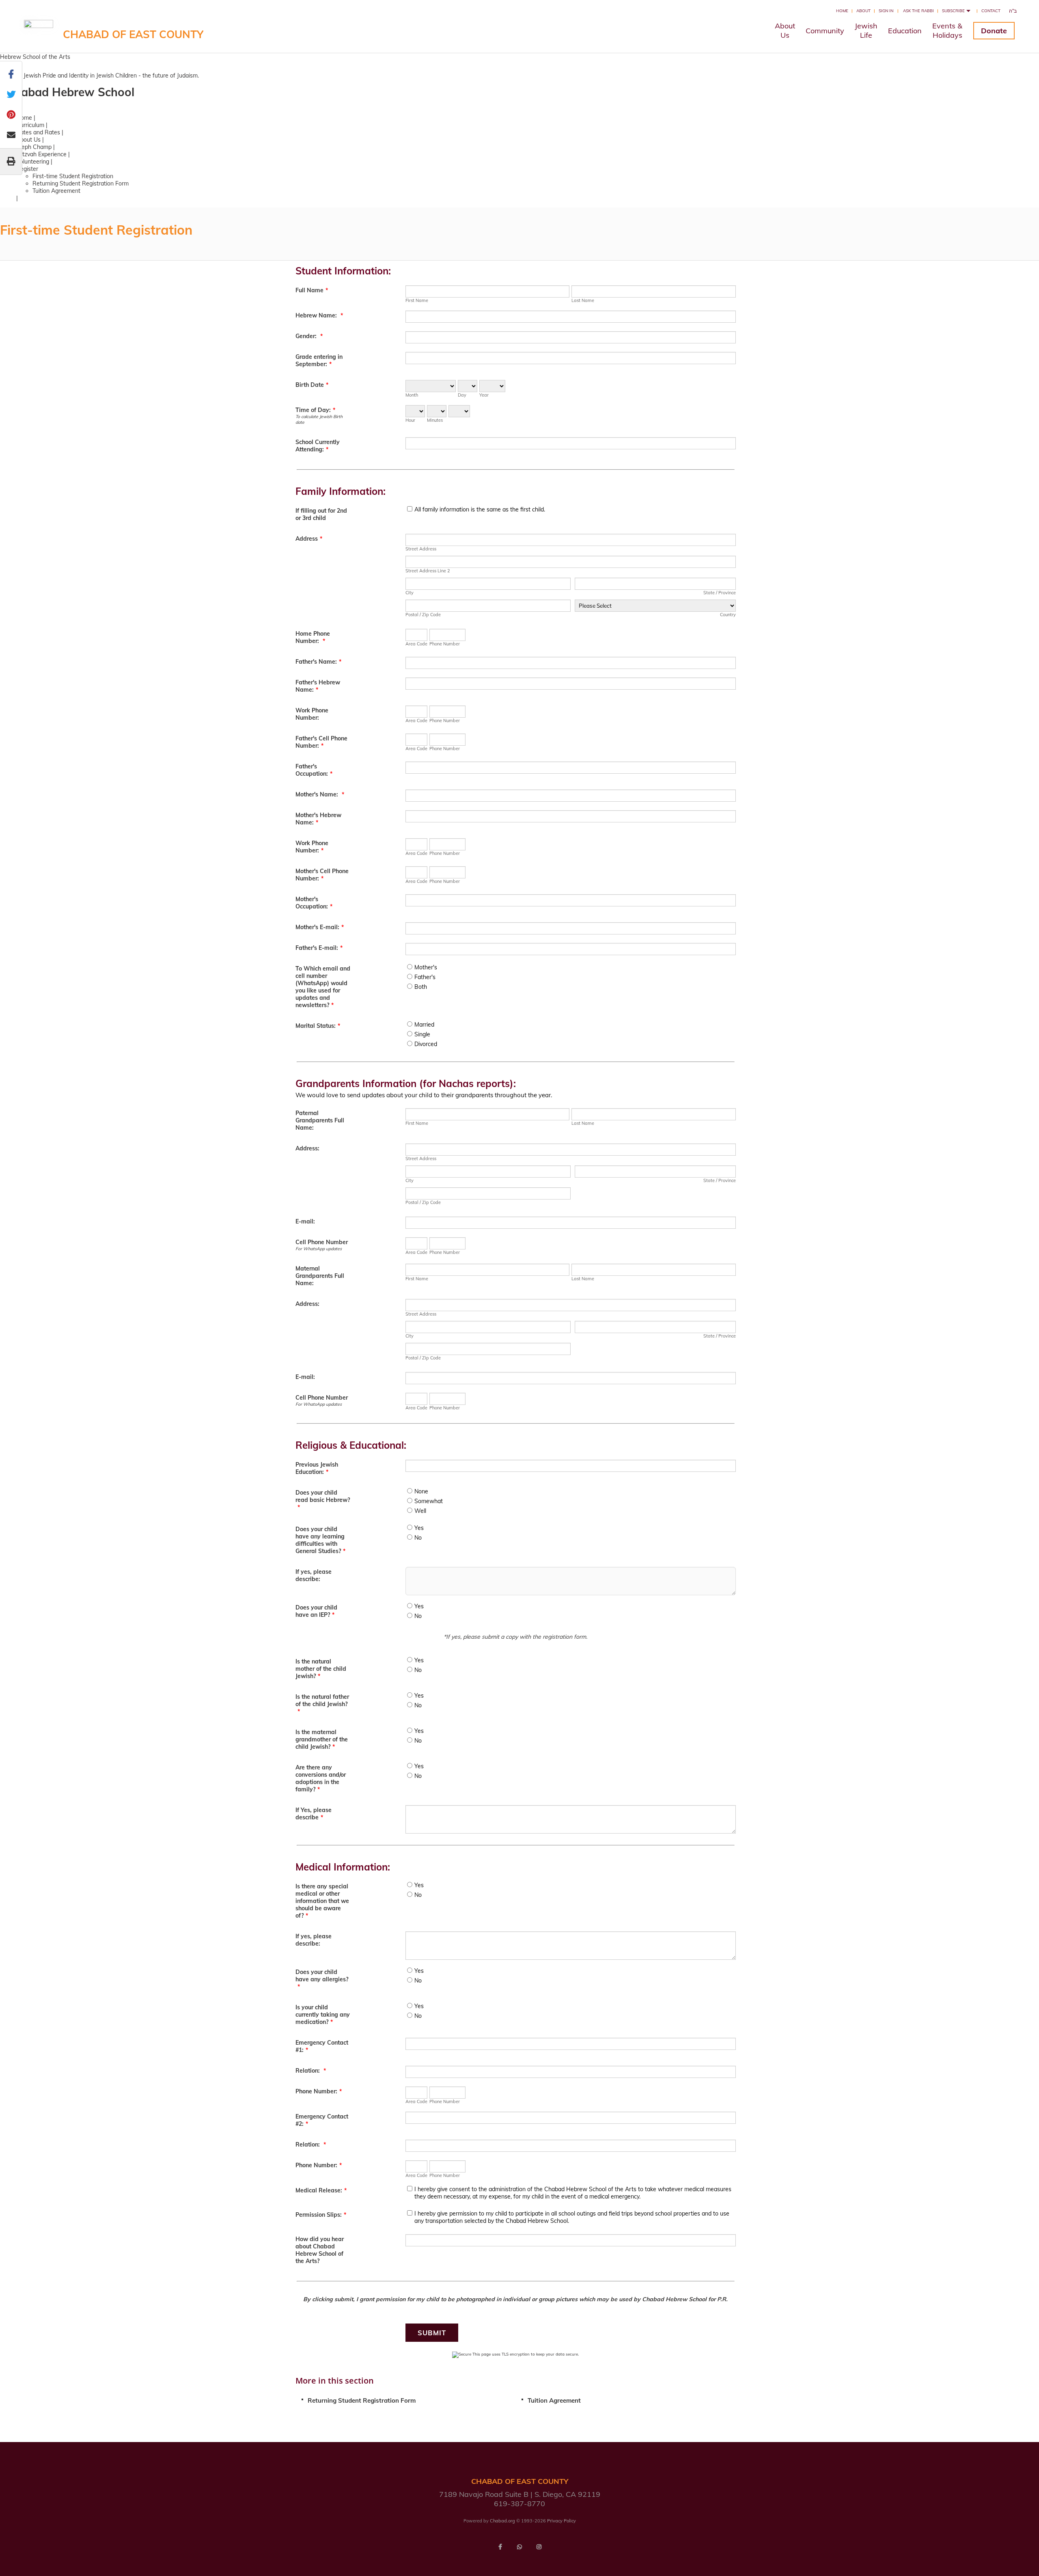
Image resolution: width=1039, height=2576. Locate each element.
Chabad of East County (133, 34)
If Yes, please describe (314, 1814)
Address (309, 539)
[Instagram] (539, 2547)
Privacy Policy (562, 2521)
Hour (410, 420)
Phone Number (445, 644)
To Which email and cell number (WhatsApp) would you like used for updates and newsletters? (323, 987)
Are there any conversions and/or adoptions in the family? (321, 1778)
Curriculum (30, 125)
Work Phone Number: (312, 714)
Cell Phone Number (322, 1242)
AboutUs (785, 30)
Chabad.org (502, 2521)
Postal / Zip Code (423, 615)
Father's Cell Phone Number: (321, 742)
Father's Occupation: (314, 770)
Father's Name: (318, 662)
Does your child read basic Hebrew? (323, 1500)
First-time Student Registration (73, 176)
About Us (28, 140)
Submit (432, 2333)
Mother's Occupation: (314, 903)
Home (842, 11)
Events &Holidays (947, 30)
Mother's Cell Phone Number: (322, 875)
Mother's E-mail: (320, 927)
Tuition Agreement (56, 191)
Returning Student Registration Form (81, 183)
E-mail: (305, 1221)
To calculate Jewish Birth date (319, 419)
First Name (417, 300)
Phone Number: (319, 2091)
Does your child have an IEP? (316, 1611)
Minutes (435, 420)
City (410, 593)
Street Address (421, 549)
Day (462, 395)
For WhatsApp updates (319, 1249)
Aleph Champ (34, 147)
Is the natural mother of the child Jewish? (321, 1669)
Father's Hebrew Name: (318, 686)
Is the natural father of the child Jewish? (322, 1704)
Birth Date (312, 385)
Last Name (583, 300)
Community (825, 31)
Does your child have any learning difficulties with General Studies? (320, 1540)
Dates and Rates (38, 132)
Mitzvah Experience (41, 154)
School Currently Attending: (318, 446)
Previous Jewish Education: (317, 1468)
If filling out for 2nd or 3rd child (321, 514)
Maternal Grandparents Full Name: (320, 1276)
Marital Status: (318, 1026)
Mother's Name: (320, 794)
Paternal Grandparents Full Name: (320, 1120)
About (863, 11)
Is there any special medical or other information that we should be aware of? (322, 1901)
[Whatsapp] (519, 2547)
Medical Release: (321, 2190)
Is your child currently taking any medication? (323, 2015)
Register (27, 169)
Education (905, 31)
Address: (307, 1148)
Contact (991, 11)
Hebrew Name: (319, 315)
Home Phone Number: (313, 637)
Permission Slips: (321, 2215)
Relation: (311, 2071)
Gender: (309, 336)
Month (412, 395)
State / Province (720, 593)
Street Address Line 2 (428, 571)
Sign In (886, 11)
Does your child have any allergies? (322, 1979)
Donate (994, 31)
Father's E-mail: (319, 948)
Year (484, 395)
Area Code (416, 644)
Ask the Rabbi (918, 11)
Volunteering (33, 162)
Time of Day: (315, 410)
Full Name (312, 290)
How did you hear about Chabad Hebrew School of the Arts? (320, 2250)
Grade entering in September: (319, 360)
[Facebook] (500, 2547)
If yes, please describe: (314, 1575)
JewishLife (866, 30)
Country (728, 615)
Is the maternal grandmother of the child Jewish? (322, 1739)
